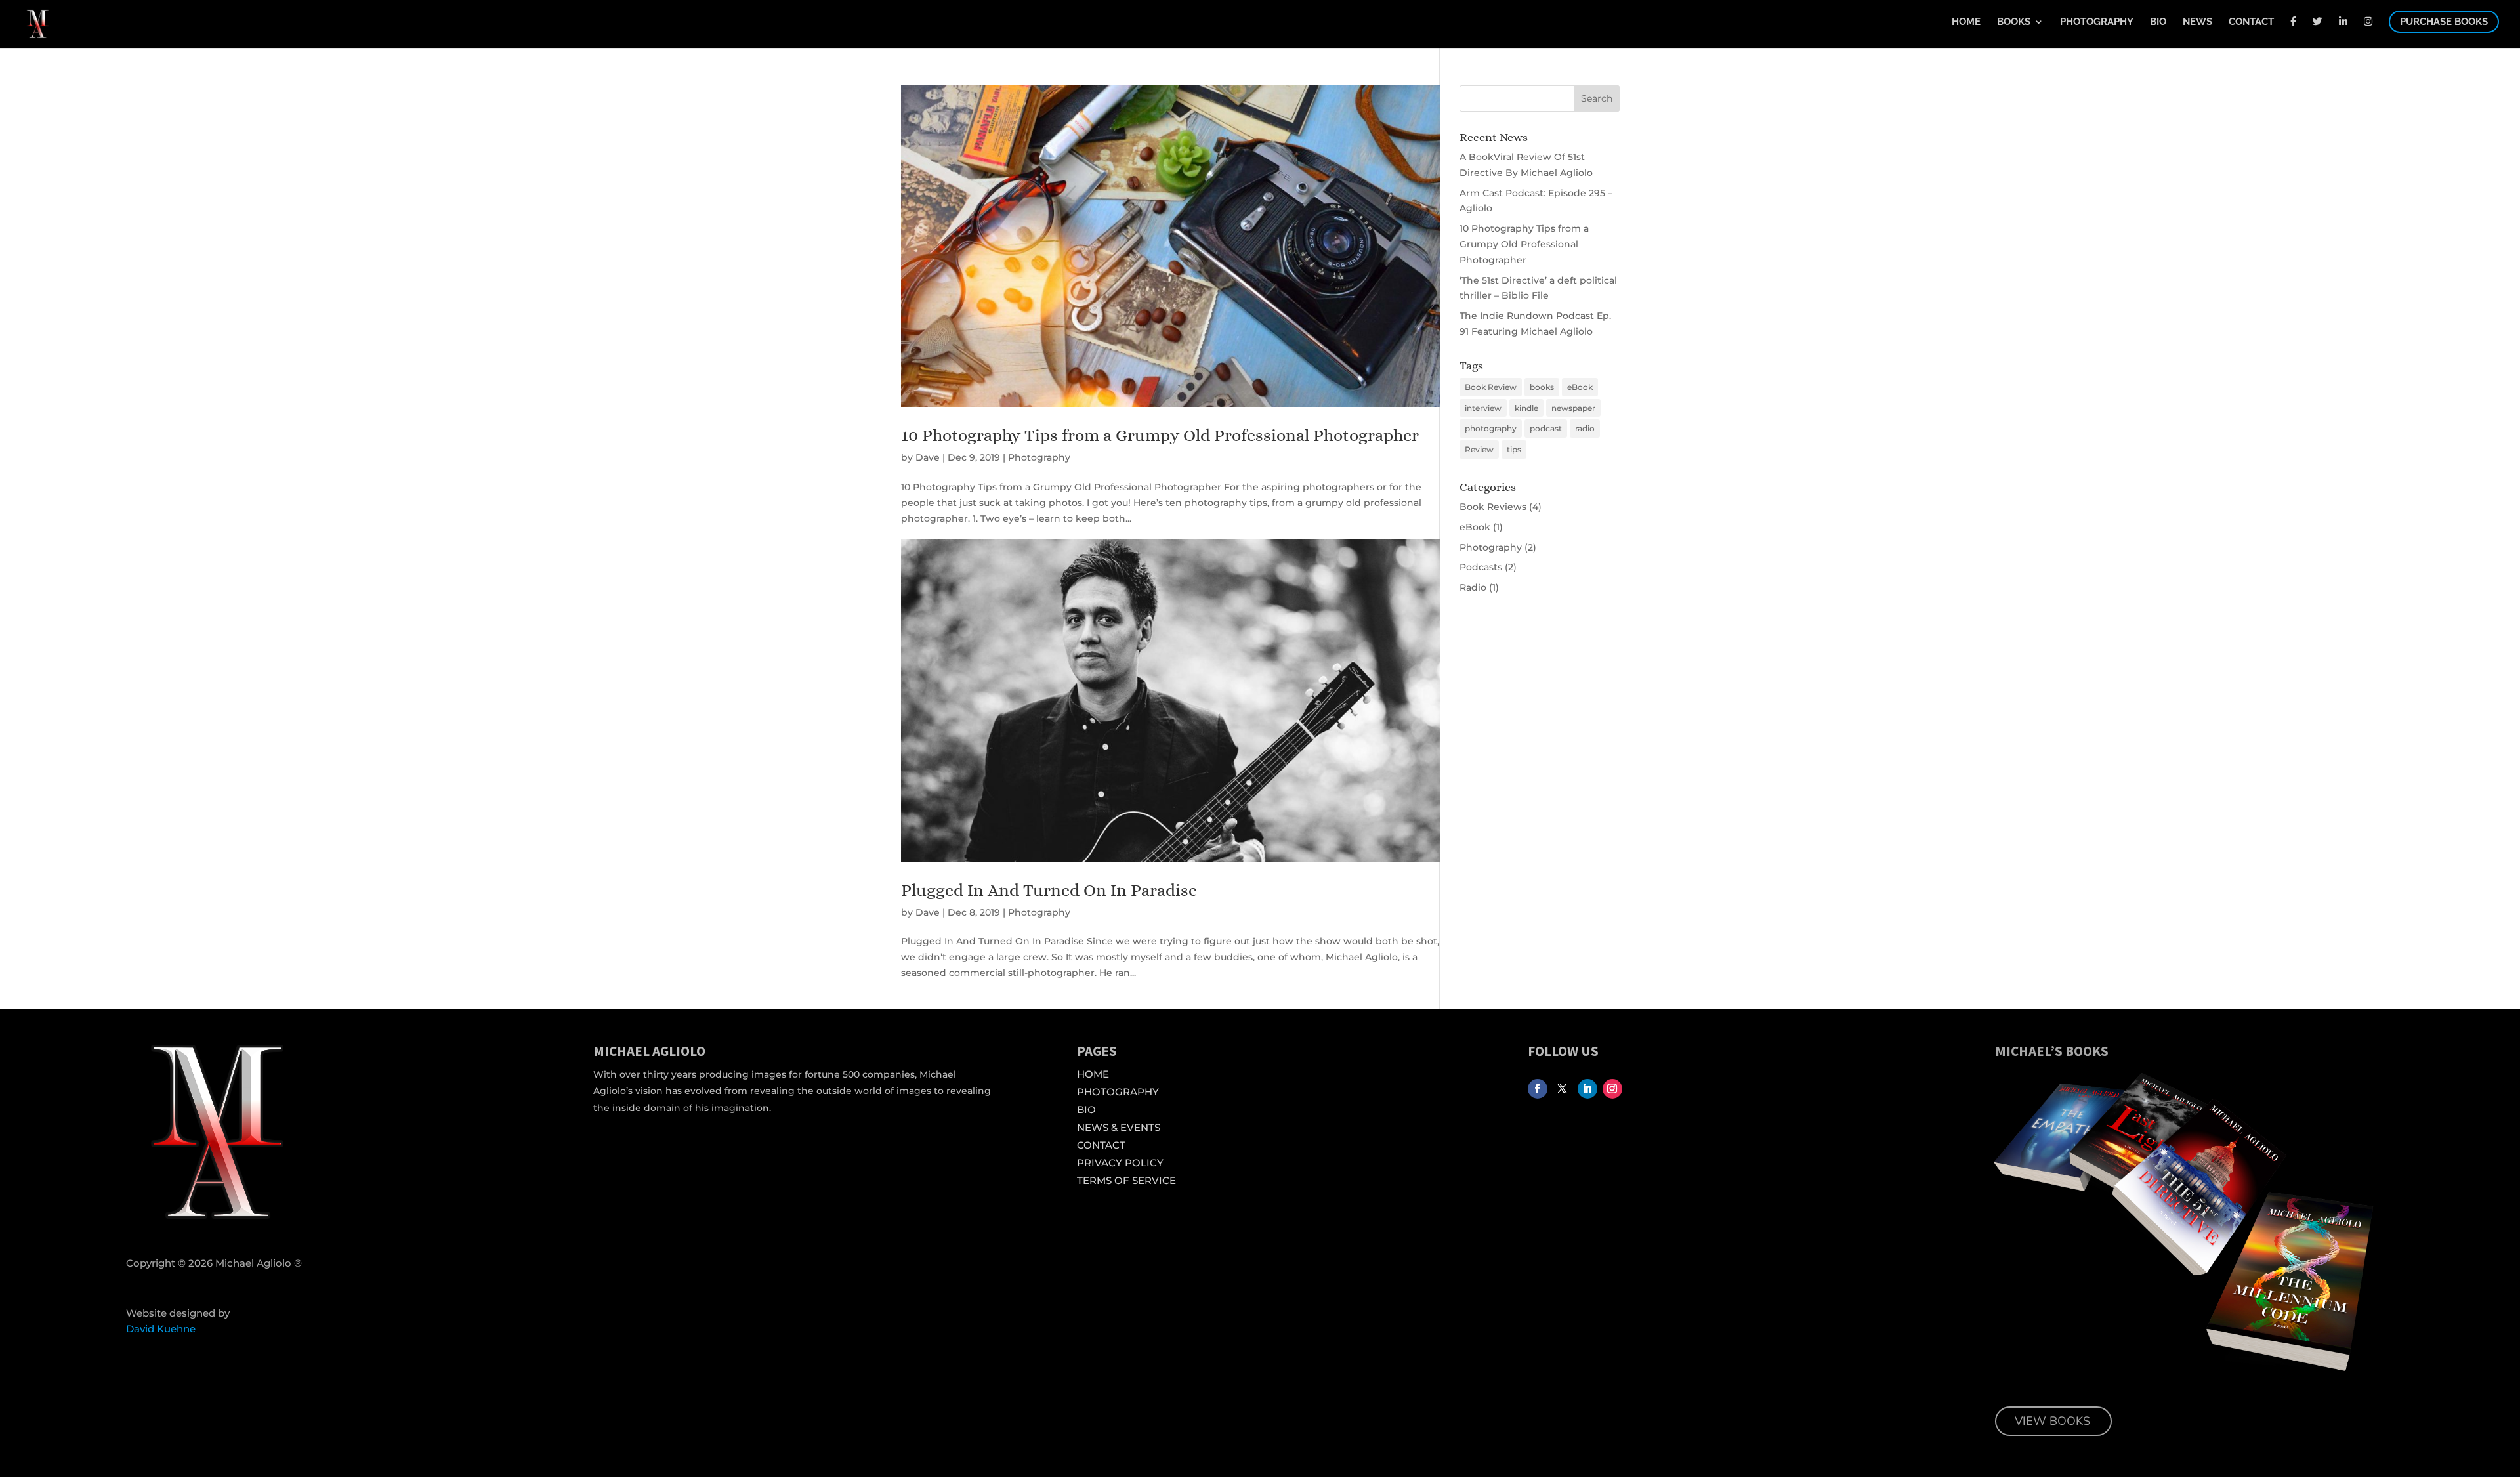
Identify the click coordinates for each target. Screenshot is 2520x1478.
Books (2014, 22)
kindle (1526, 408)
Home (1966, 22)
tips (1514, 449)
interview (1483, 408)
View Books (2052, 1421)
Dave (928, 457)
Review (1479, 449)
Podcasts (1481, 567)
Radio (1473, 587)
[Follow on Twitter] (1563, 1089)
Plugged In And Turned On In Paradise (1049, 890)
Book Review (1491, 387)
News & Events (1119, 1127)
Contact (2251, 22)
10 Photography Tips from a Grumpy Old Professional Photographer (1160, 435)
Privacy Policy (1120, 1163)
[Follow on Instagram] (1612, 1089)
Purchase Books (2444, 22)
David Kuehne (161, 1329)
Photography (2097, 22)
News (2197, 22)
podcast (1546, 428)
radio (1585, 428)
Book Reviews (1493, 507)
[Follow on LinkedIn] (1587, 1089)
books (1542, 387)
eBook (1580, 387)
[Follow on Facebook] (1538, 1089)
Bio (2158, 22)
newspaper (1573, 408)
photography (1491, 428)
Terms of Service (1126, 1180)
